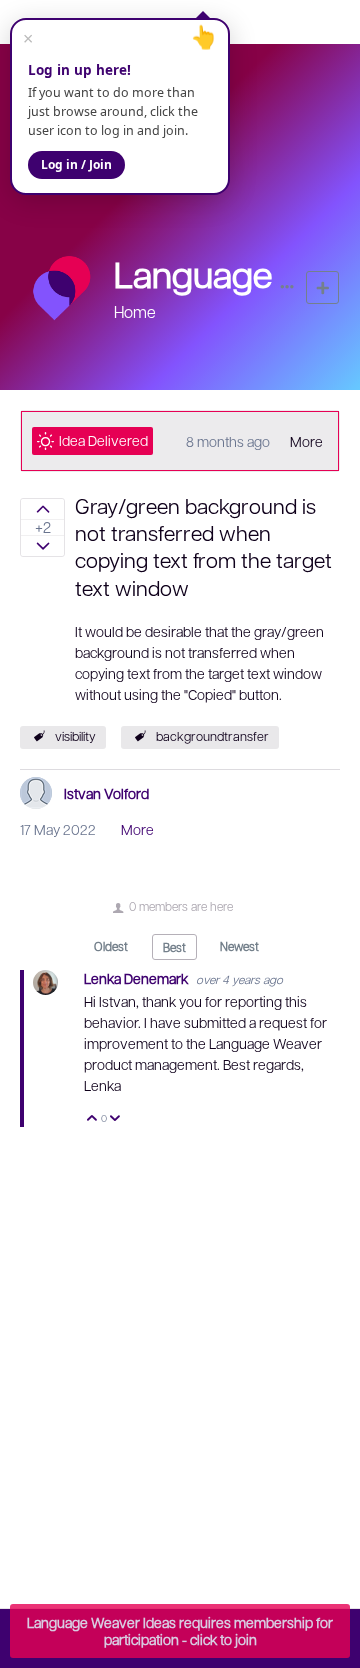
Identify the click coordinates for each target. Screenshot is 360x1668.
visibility (75, 736)
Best (174, 947)
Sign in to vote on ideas (42, 509)
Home (135, 311)
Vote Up (92, 1119)
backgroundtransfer (212, 736)
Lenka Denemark (137, 978)
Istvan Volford (106, 793)
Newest (239, 946)
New (322, 287)
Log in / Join (76, 164)
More (306, 441)
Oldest (111, 946)
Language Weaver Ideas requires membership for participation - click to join (180, 1630)
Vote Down (115, 1119)
